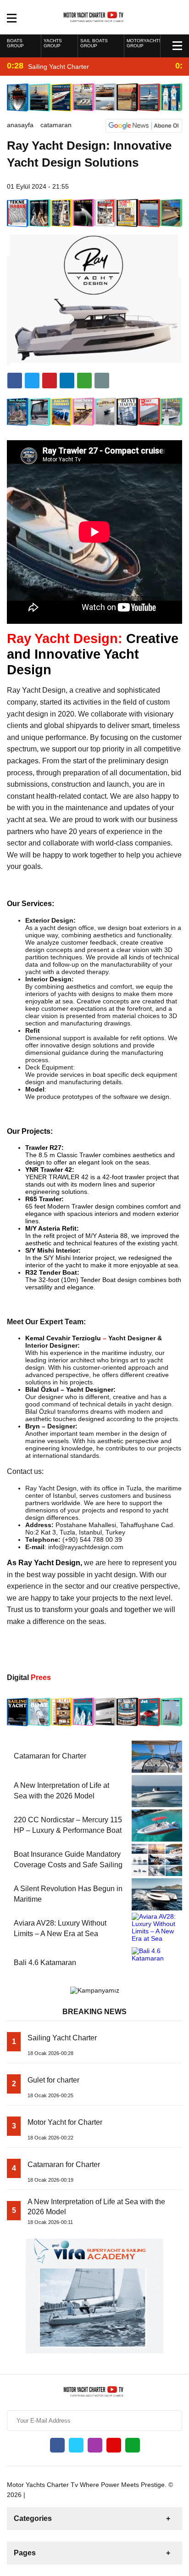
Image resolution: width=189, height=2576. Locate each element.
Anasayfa (20, 125)
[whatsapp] (133, 2445)
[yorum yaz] (102, 381)
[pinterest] (67, 381)
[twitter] (32, 381)
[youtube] (114, 2445)
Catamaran (56, 125)
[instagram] (95, 2445)
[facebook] (15, 381)
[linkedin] (50, 381)
